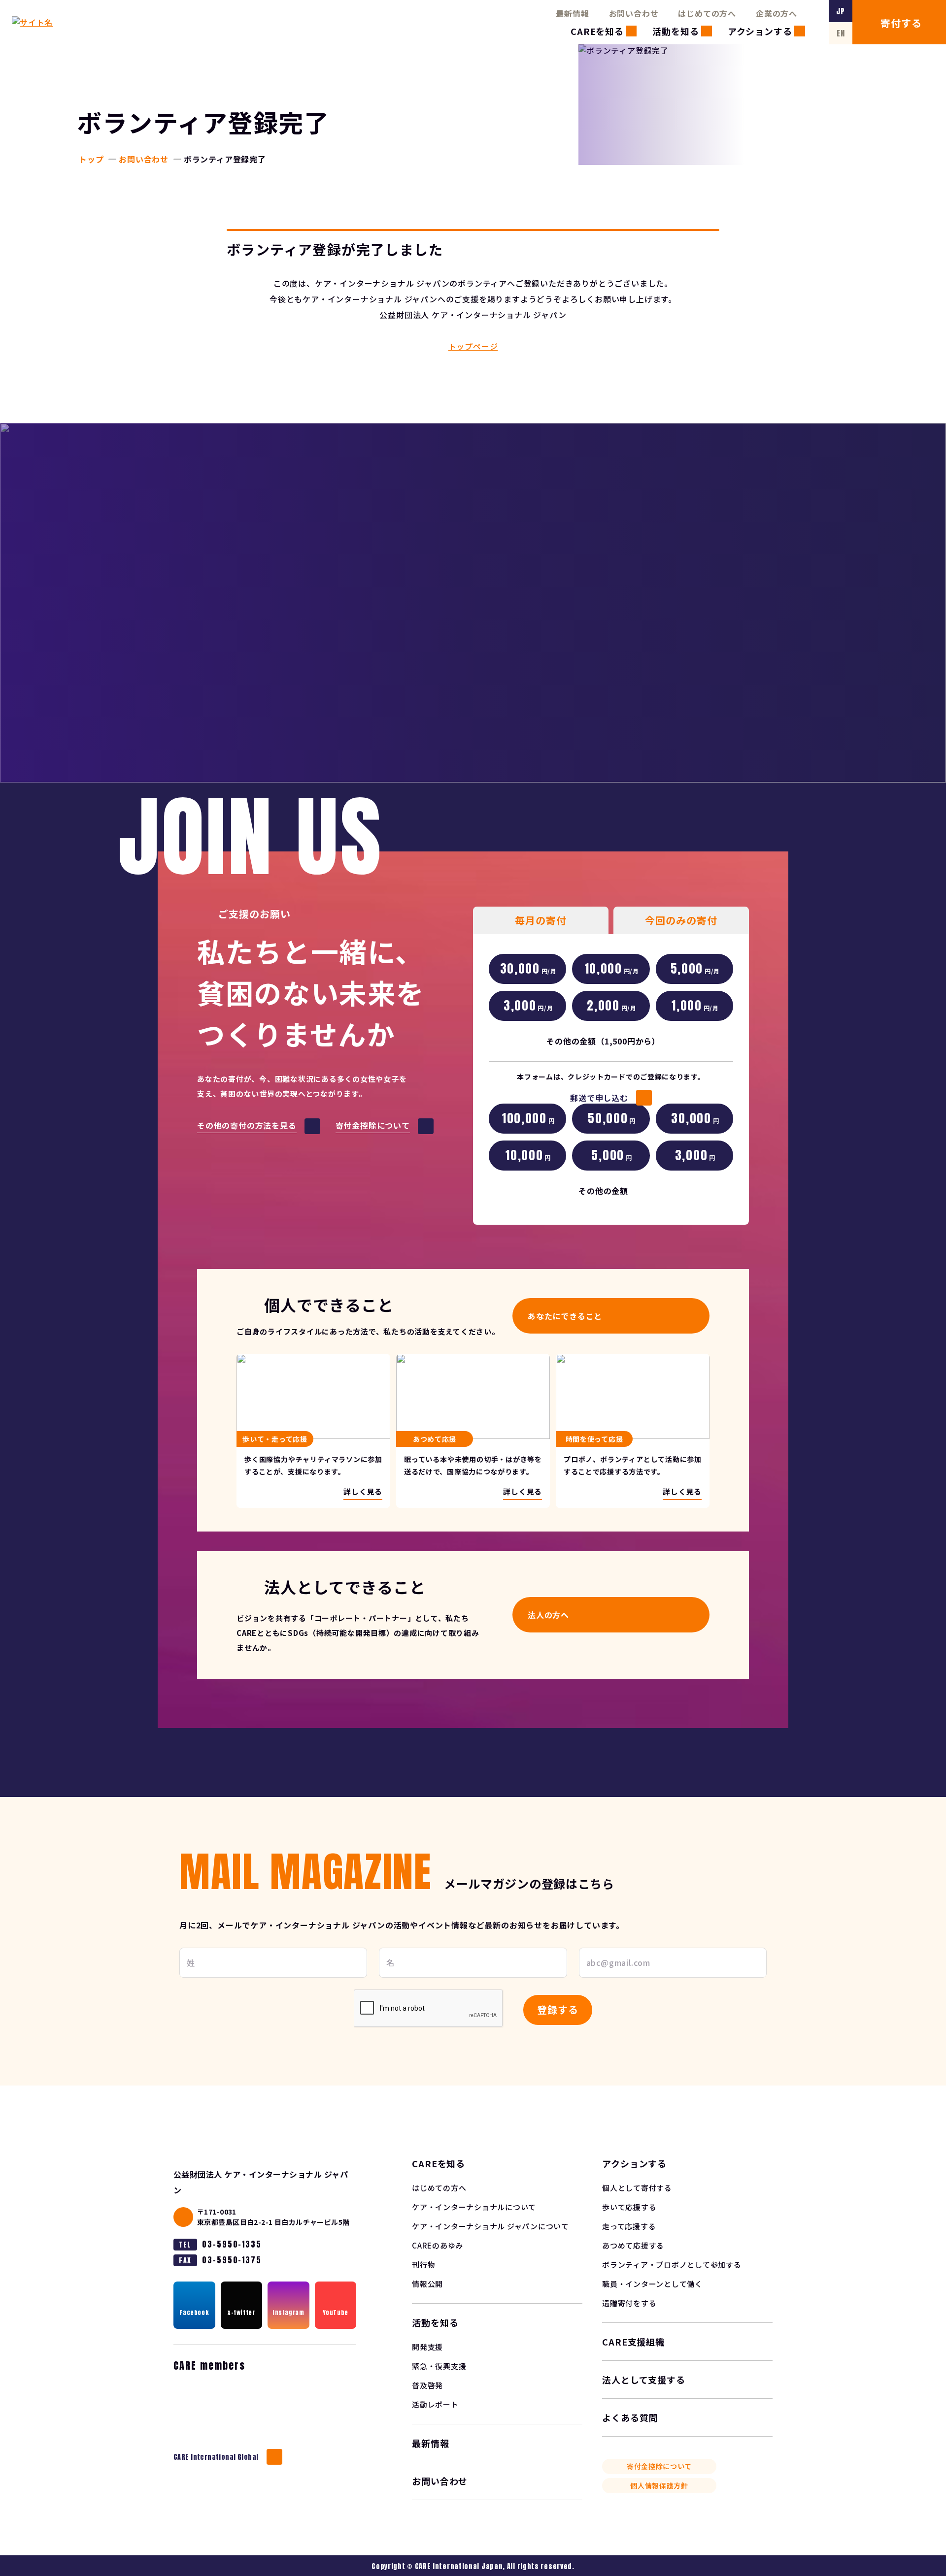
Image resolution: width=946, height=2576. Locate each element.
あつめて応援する (633, 2245)
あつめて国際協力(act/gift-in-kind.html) (473, 1431)
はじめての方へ (707, 13)
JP (841, 11)
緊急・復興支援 (439, 2366)
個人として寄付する (637, 2188)
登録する (558, 2009)
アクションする (760, 31)
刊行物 (423, 2265)
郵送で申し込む (599, 1098)
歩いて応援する (629, 2207)
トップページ (473, 346)
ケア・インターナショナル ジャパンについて (490, 2226)
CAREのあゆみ (438, 2245)
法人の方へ (548, 1615)
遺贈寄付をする (629, 2303)
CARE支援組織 (633, 2342)
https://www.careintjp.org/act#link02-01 (313, 1431)
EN (841, 33)
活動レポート (435, 2404)
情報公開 (427, 2284)
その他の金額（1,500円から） (603, 1041)
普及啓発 (427, 2385)
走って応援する (629, 2226)
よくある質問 (630, 2417)
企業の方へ (777, 13)
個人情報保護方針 (659, 2485)
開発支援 (427, 2347)
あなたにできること (565, 1316)
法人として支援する (644, 2380)
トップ (91, 159)
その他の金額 (603, 1191)
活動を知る (676, 31)
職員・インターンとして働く (652, 2284)
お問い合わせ (634, 13)
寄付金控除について (659, 2466)
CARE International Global (216, 2457)
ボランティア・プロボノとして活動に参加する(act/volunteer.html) (633, 1431)
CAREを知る (597, 31)
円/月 (528, 969)
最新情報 (572, 13)
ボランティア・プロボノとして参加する (672, 2265)
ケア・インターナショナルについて (474, 2207)
